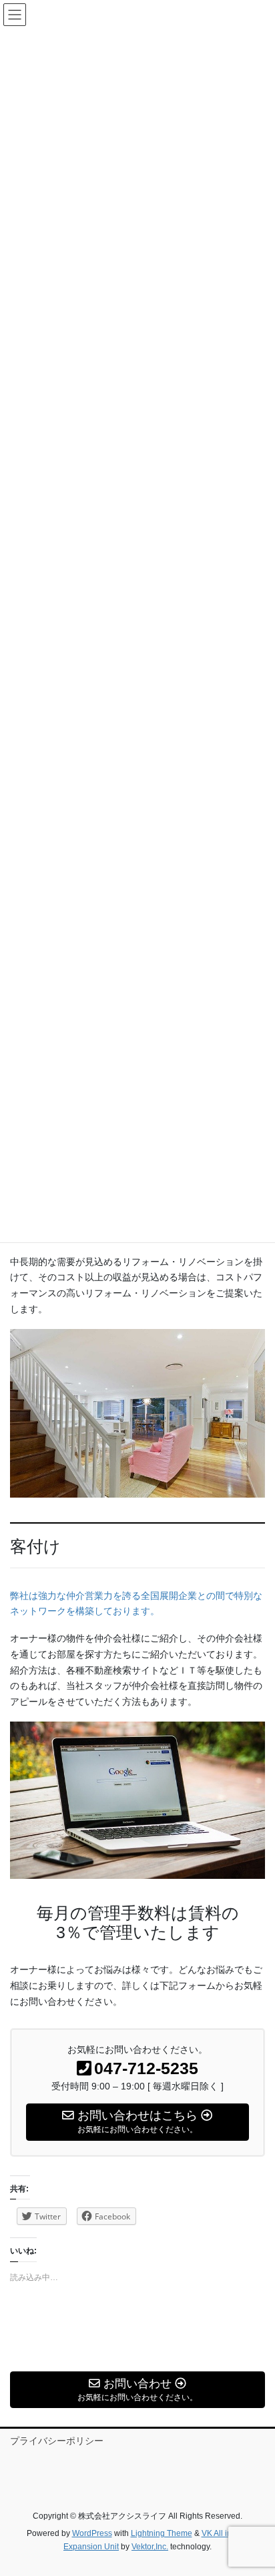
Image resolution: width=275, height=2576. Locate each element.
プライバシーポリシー (57, 2441)
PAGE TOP (255, 2487)
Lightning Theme (162, 2533)
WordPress (92, 2533)
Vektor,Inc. (150, 2547)
